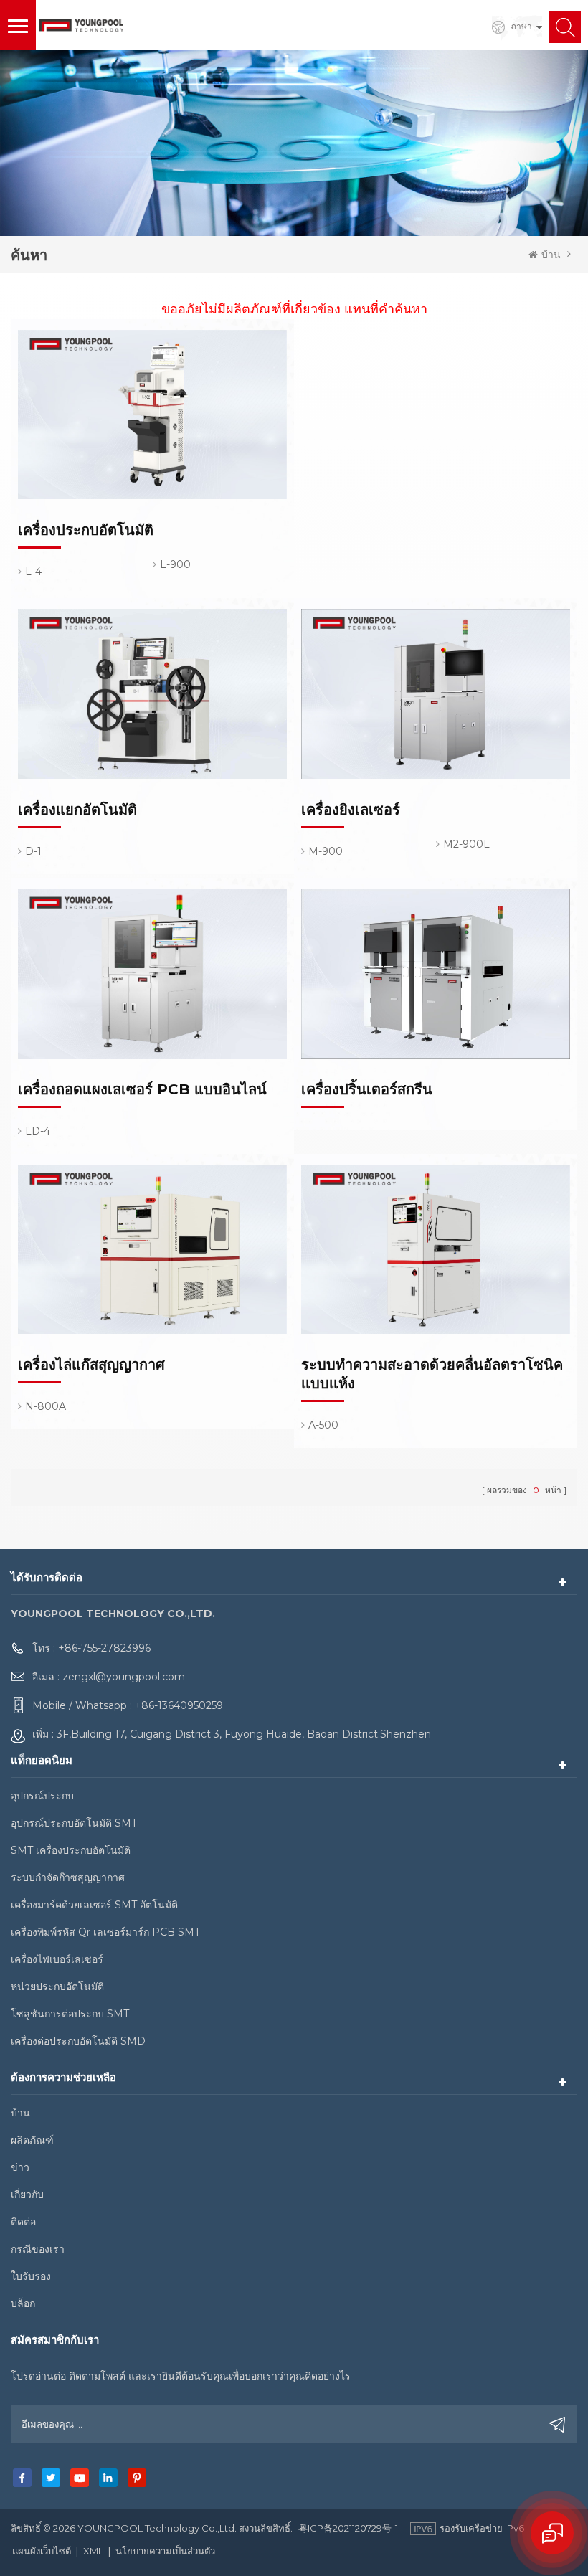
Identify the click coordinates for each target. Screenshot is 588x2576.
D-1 (33, 851)
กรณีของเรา (38, 2249)
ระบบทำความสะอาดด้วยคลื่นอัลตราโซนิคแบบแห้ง (432, 1374)
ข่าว (20, 2167)
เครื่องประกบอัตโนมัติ (86, 530)
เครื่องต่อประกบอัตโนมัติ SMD (78, 2041)
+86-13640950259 (179, 1705)
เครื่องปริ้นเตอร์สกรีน (367, 1089)
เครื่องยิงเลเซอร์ (351, 810)
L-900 (175, 564)
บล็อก (23, 2303)
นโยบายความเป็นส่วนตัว (165, 2551)
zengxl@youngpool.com (124, 1677)
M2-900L (466, 844)
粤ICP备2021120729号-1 (348, 2528)
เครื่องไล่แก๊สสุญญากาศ (91, 1365)
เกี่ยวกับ (27, 2194)
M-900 (326, 851)
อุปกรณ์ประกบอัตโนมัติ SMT (74, 1823)
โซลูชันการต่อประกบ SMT (70, 2014)
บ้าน (551, 255)
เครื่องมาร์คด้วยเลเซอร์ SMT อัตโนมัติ (94, 1905)
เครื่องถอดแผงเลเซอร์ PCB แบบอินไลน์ (142, 1089)
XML (93, 2551)
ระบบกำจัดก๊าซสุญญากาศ (68, 1877)
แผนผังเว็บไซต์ (42, 2551)
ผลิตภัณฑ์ (32, 2140)
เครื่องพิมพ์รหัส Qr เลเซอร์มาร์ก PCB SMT (105, 1932)
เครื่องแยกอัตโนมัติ (77, 810)
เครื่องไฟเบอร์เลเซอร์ (57, 1959)
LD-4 (38, 1131)
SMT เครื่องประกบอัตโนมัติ (71, 1850)
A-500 (323, 1425)
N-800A (46, 1406)
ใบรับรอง (31, 2276)
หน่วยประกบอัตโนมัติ (57, 1987)
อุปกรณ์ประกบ (42, 1796)
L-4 (33, 572)
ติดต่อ (23, 2222)
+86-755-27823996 (104, 1648)
